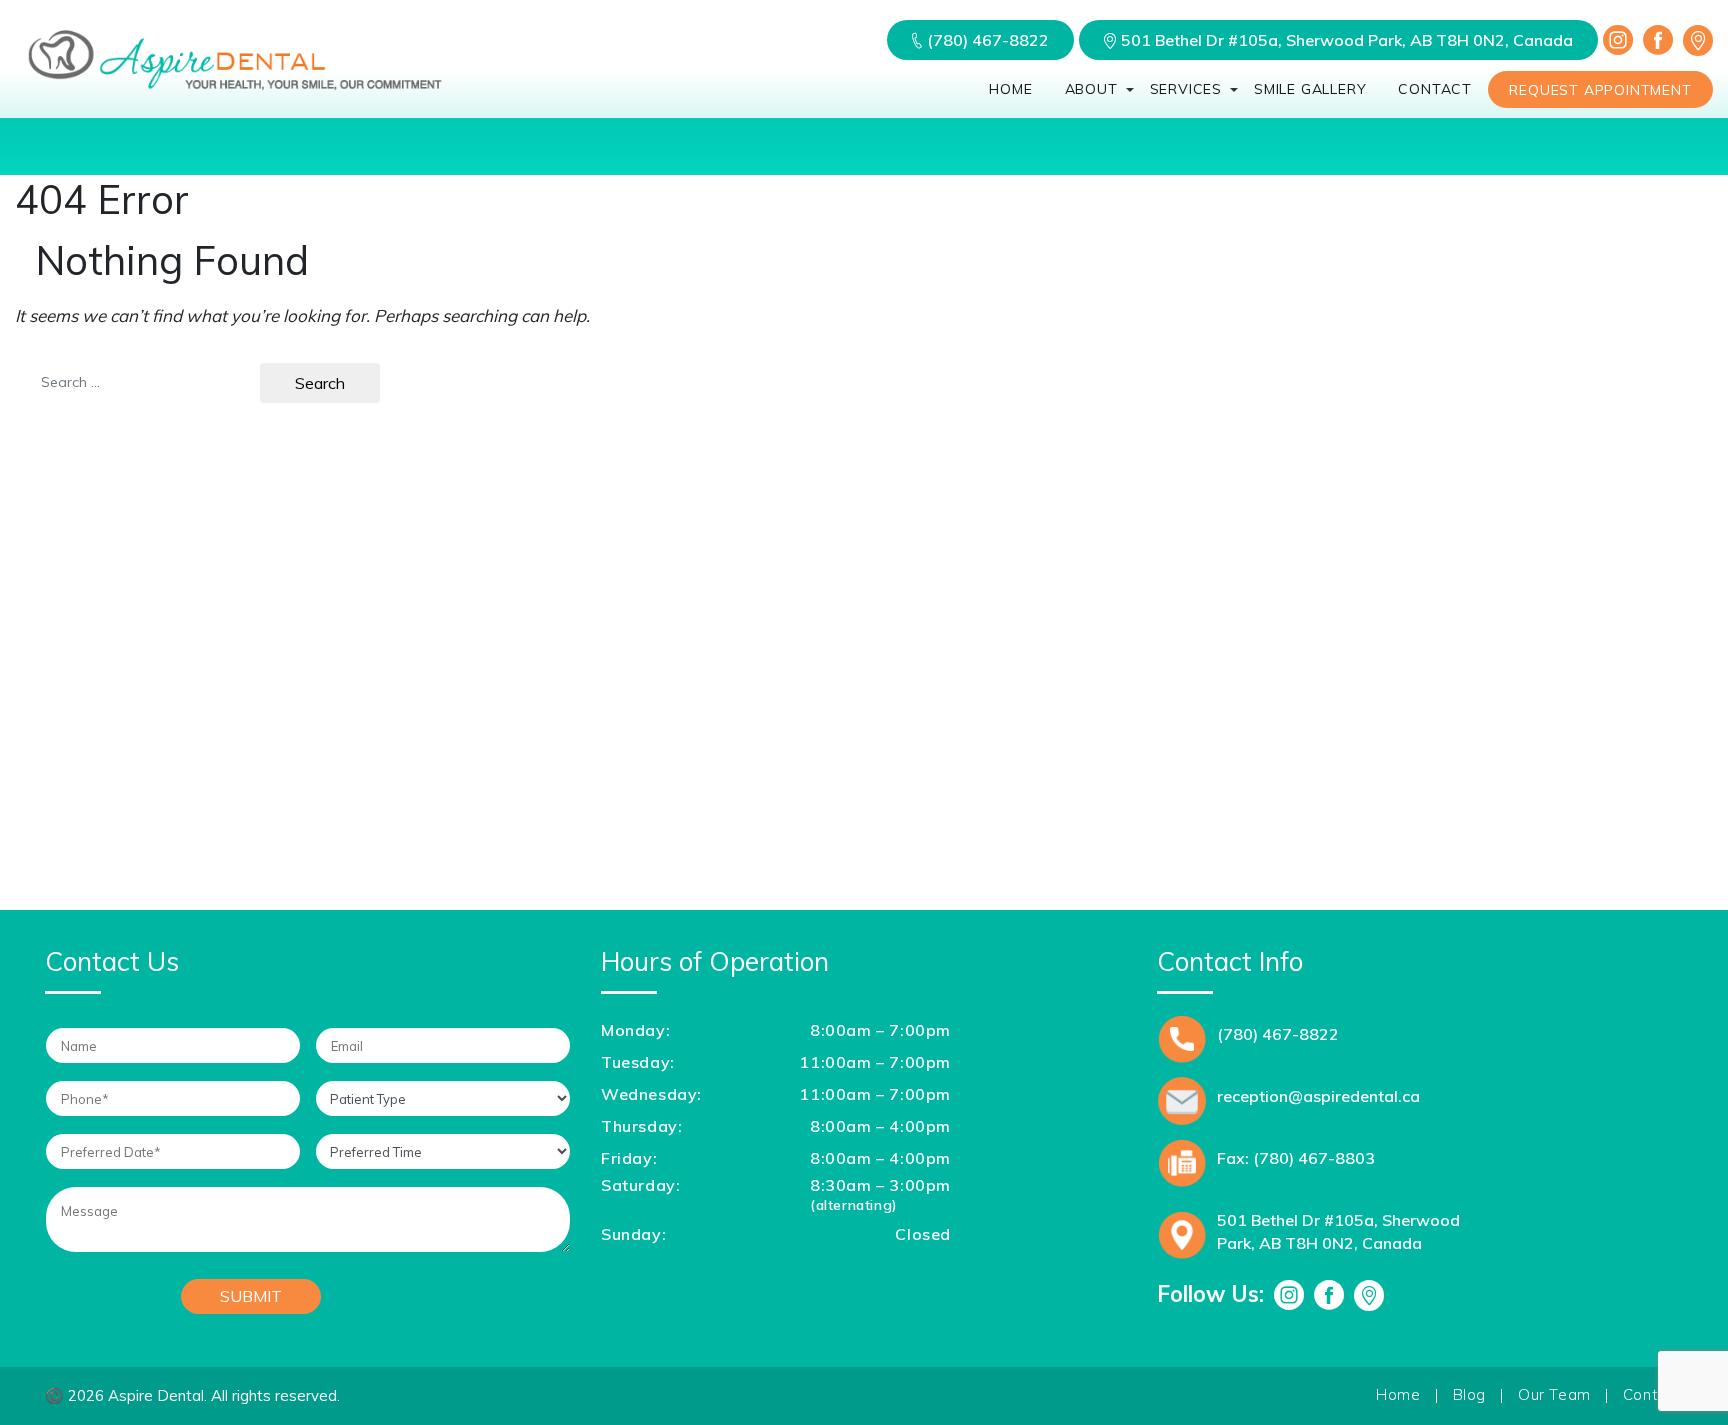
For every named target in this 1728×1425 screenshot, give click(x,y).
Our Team (1554, 1394)
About (1091, 89)
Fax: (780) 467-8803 (1296, 1158)
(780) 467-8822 (988, 40)
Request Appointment (1600, 90)
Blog (1469, 1394)
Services (1186, 89)
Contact (1435, 89)
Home (1010, 89)
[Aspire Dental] (235, 90)
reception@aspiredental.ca (1318, 1096)
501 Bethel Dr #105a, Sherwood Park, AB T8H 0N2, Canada (1347, 40)
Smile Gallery (1310, 89)
